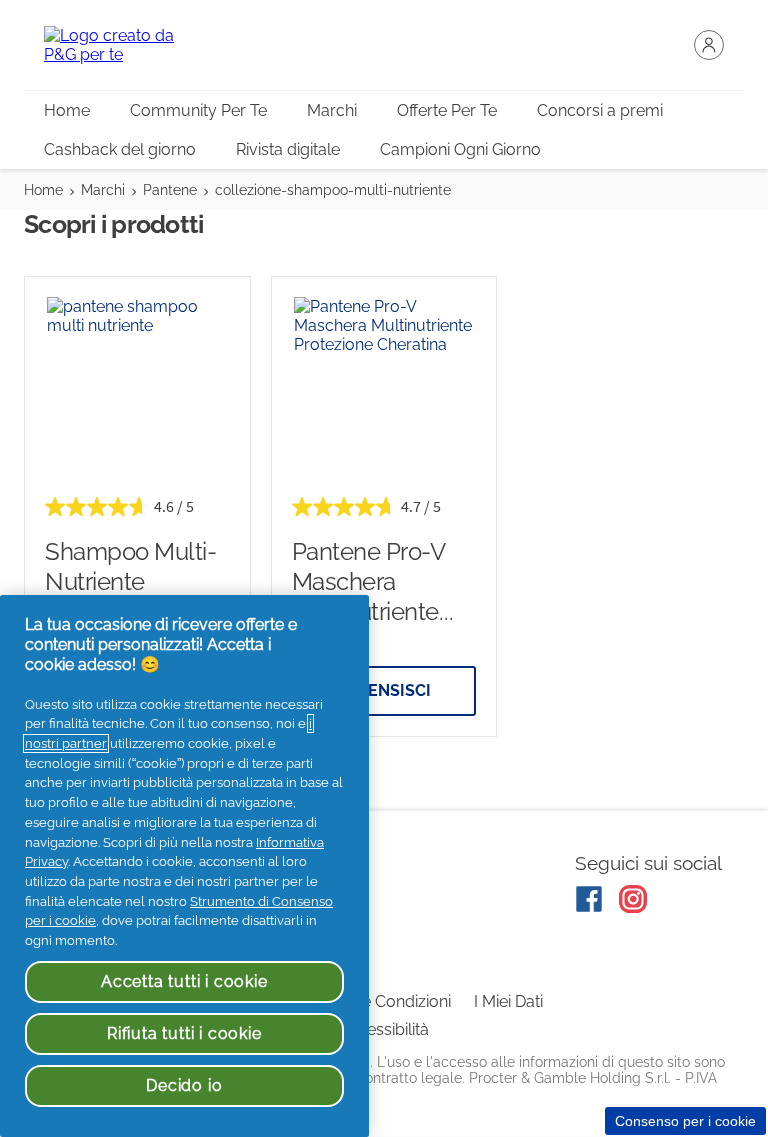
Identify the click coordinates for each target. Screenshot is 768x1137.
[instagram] (633, 899)
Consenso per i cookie (685, 1121)
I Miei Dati (508, 1001)
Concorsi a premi (600, 110)
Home (67, 110)
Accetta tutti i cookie (184, 981)
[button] (709, 45)
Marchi (332, 110)
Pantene (170, 190)
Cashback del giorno (120, 149)
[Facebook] (589, 899)
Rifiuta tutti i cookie (184, 1033)
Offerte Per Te (447, 110)
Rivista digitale (288, 149)
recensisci (383, 690)
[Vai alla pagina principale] (124, 45)
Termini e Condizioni (378, 1001)
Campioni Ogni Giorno (460, 149)
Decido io (184, 1085)
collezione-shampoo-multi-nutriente (333, 190)
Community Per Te (198, 110)
